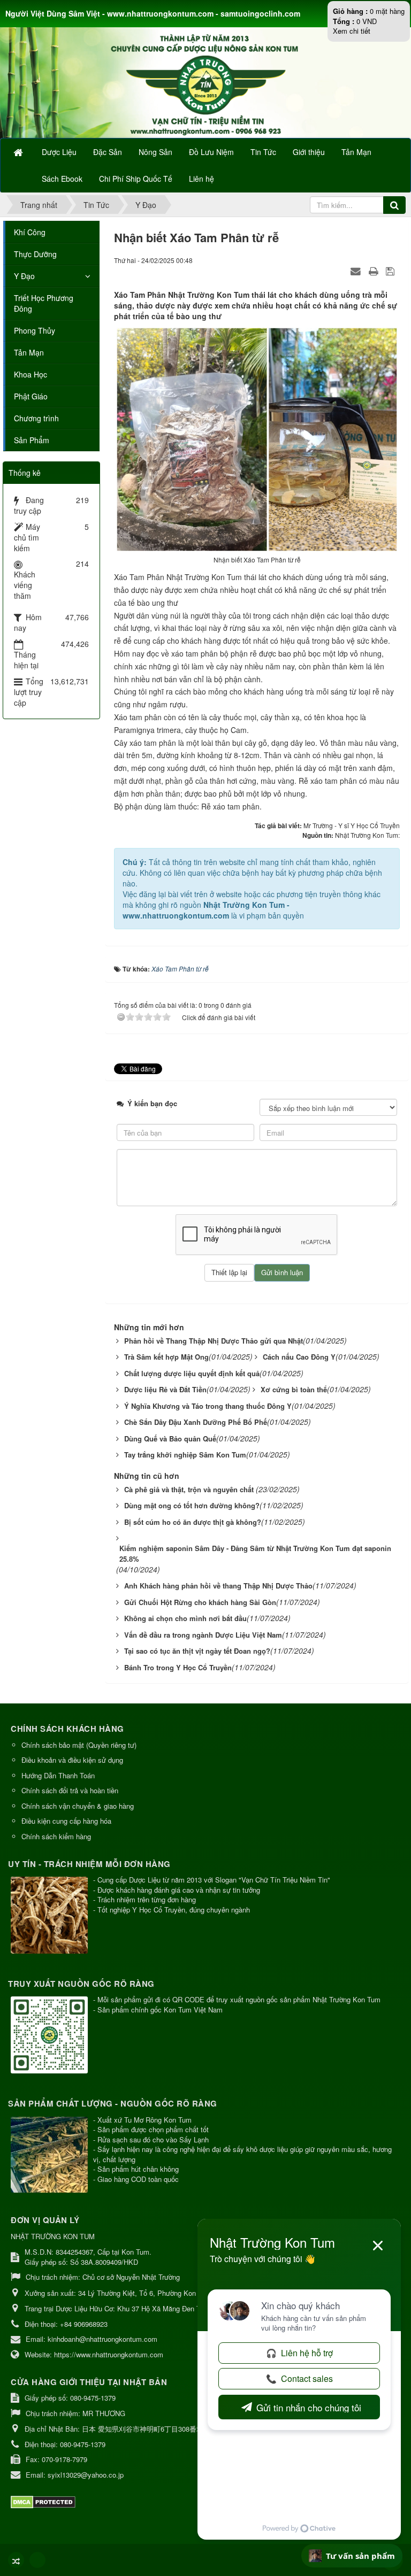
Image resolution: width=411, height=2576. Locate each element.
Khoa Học (31, 374)
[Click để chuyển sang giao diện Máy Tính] (37, 2560)
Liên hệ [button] (201, 179)
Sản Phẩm (32, 440)
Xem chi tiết (352, 31)
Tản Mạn (29, 352)
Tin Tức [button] (263, 152)
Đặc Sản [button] (108, 152)
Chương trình (36, 418)
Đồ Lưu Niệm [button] (211, 152)
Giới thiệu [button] (309, 152)
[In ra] (375, 271)
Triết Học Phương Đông (44, 303)
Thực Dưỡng (35, 254)
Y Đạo (24, 276)
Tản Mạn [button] (356, 152)
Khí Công (30, 232)
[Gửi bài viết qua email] (357, 271)
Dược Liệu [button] (59, 152)
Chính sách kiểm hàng (56, 1836)
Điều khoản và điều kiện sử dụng (72, 1760)
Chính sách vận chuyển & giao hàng (78, 1806)
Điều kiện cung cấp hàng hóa (66, 1821)
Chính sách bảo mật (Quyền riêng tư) (79, 1745)
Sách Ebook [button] (62, 179)
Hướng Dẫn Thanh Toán (58, 1775)
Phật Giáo (31, 396)
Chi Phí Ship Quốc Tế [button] (136, 179)
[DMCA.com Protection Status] (44, 2501)
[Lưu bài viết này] (391, 271)
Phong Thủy (35, 330)
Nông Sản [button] (155, 152)
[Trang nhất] (19, 152)
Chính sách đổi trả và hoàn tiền (70, 1790)
